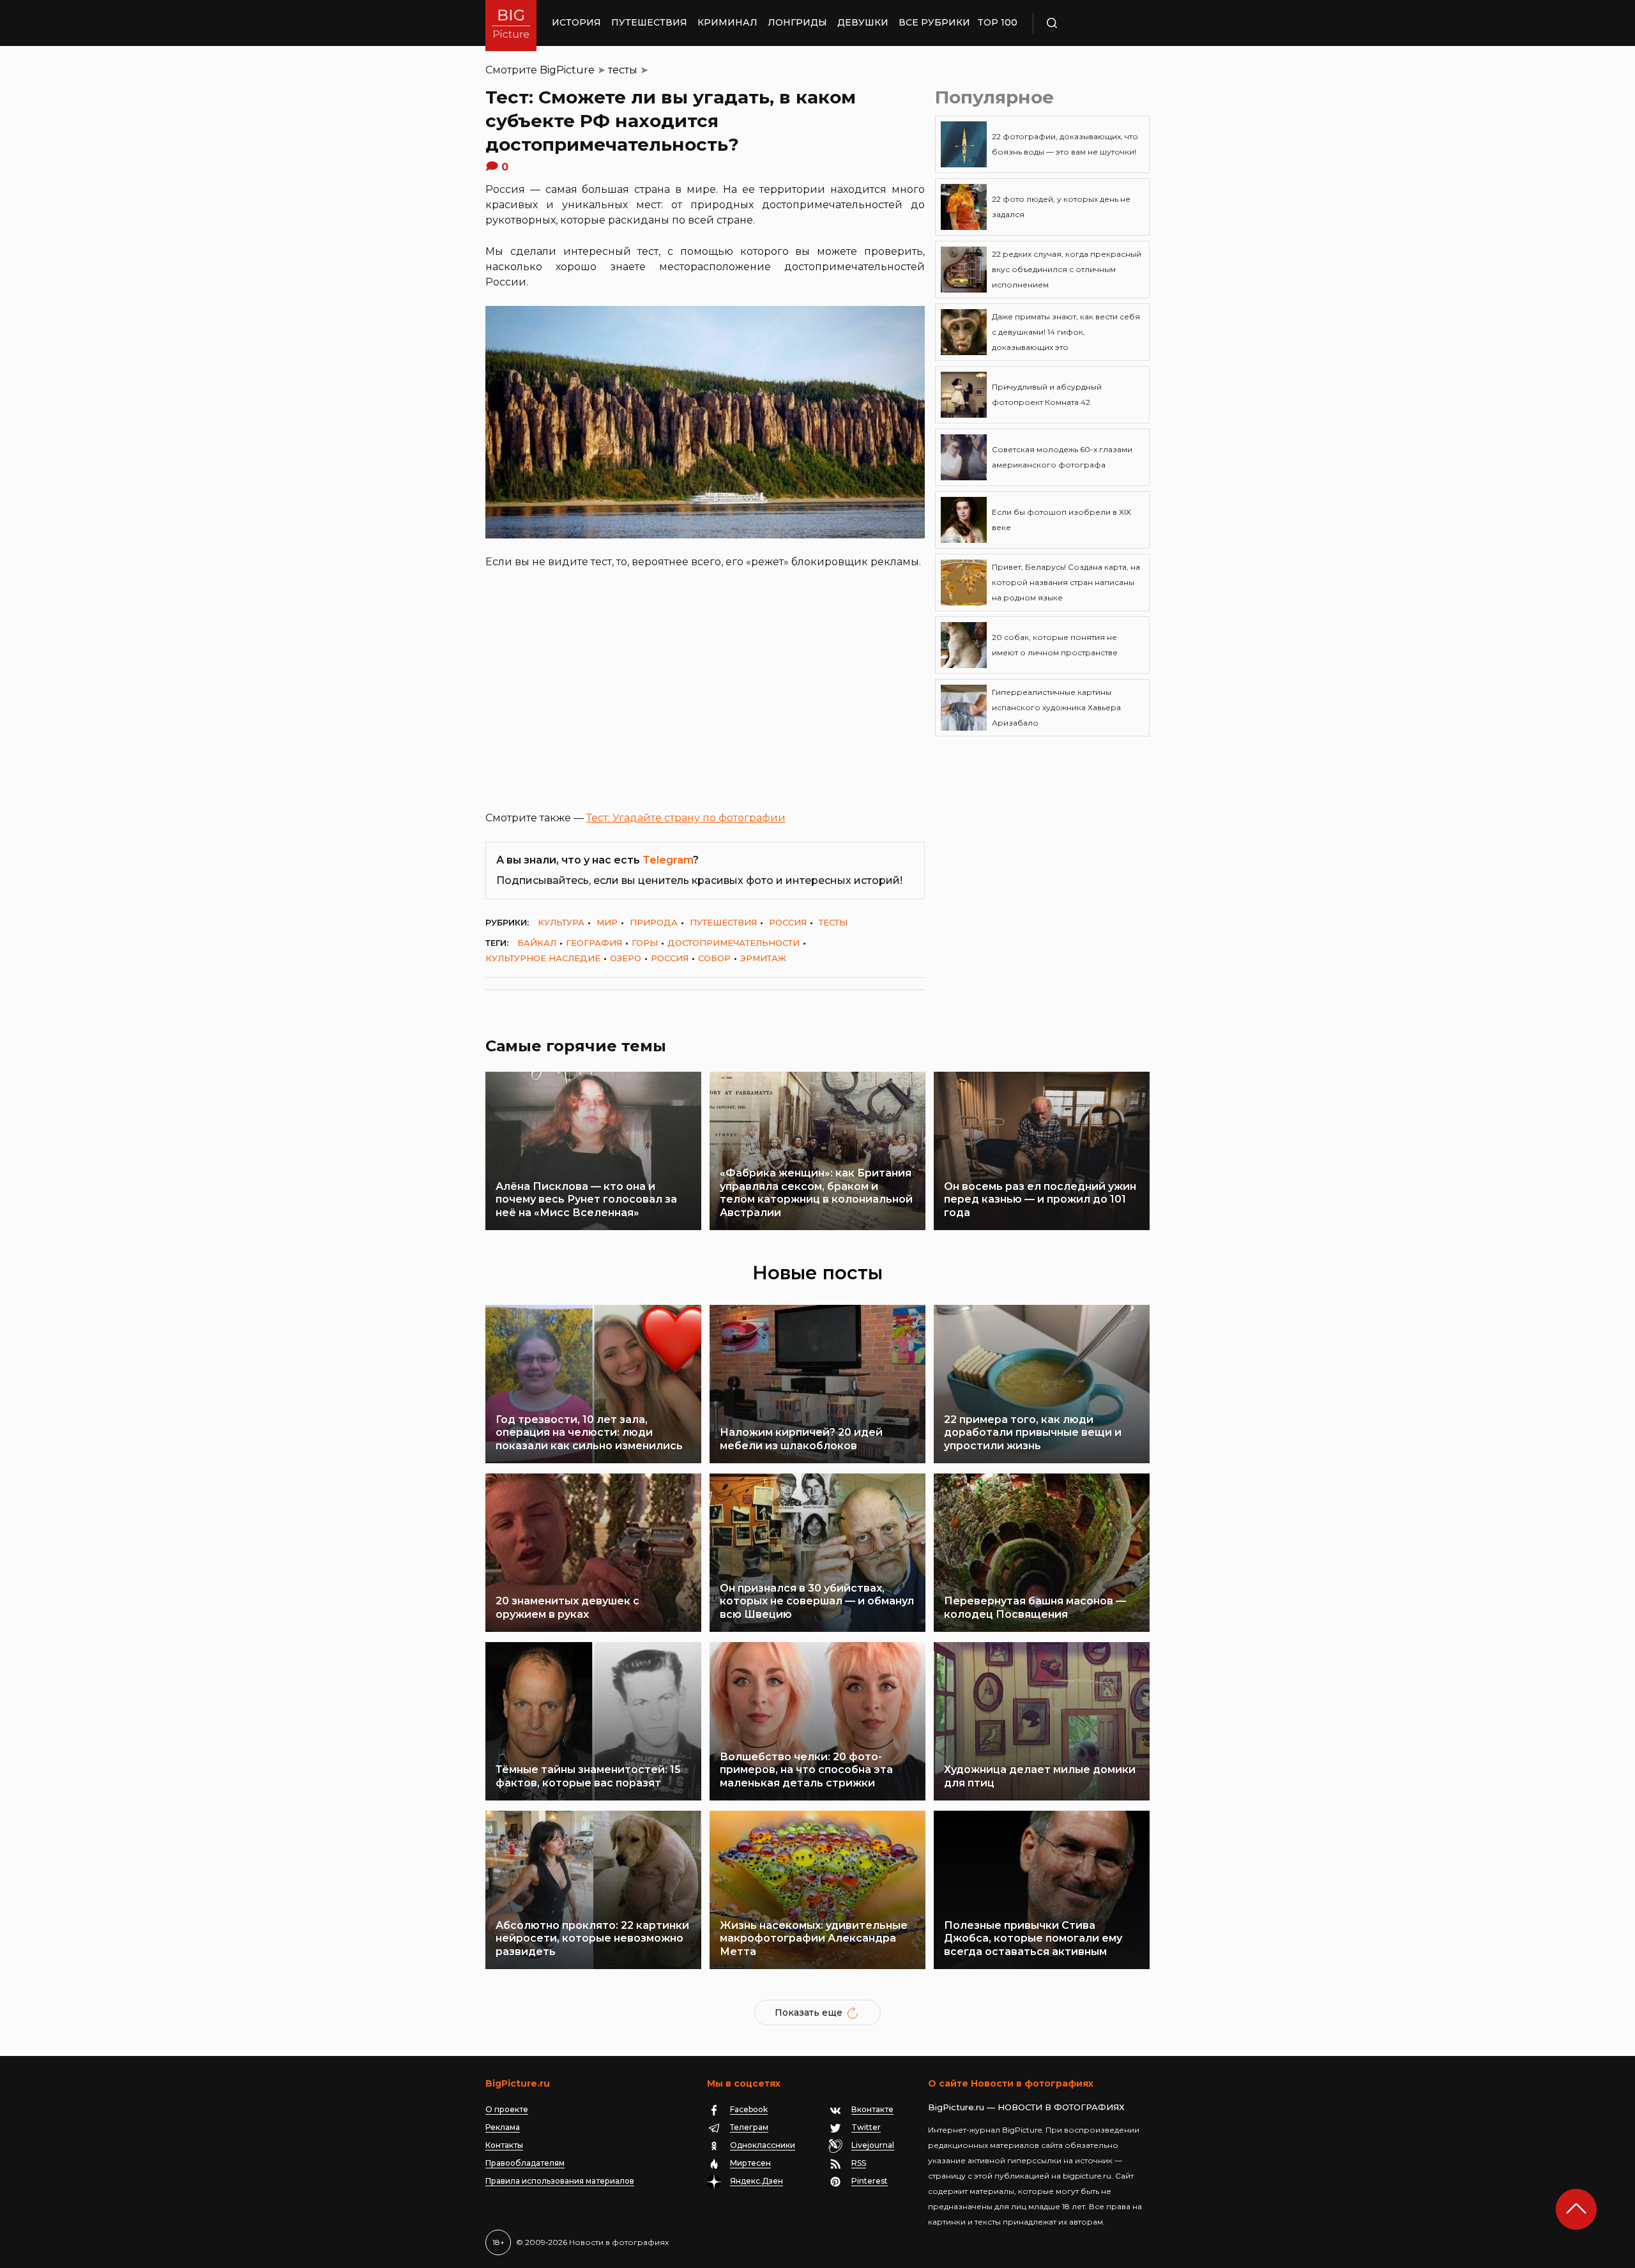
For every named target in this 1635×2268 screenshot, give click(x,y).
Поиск (1089, 23)
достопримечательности (734, 943)
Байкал (537, 943)
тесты (623, 70)
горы (645, 943)
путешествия (723, 922)
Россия (788, 922)
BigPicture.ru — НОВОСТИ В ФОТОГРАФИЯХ (1026, 2107)
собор (714, 958)
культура (561, 922)
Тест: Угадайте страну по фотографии (686, 818)
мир (607, 922)
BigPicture (567, 70)
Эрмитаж (763, 958)
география (594, 943)
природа (654, 922)
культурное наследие (543, 958)
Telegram (668, 860)
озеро (626, 958)
